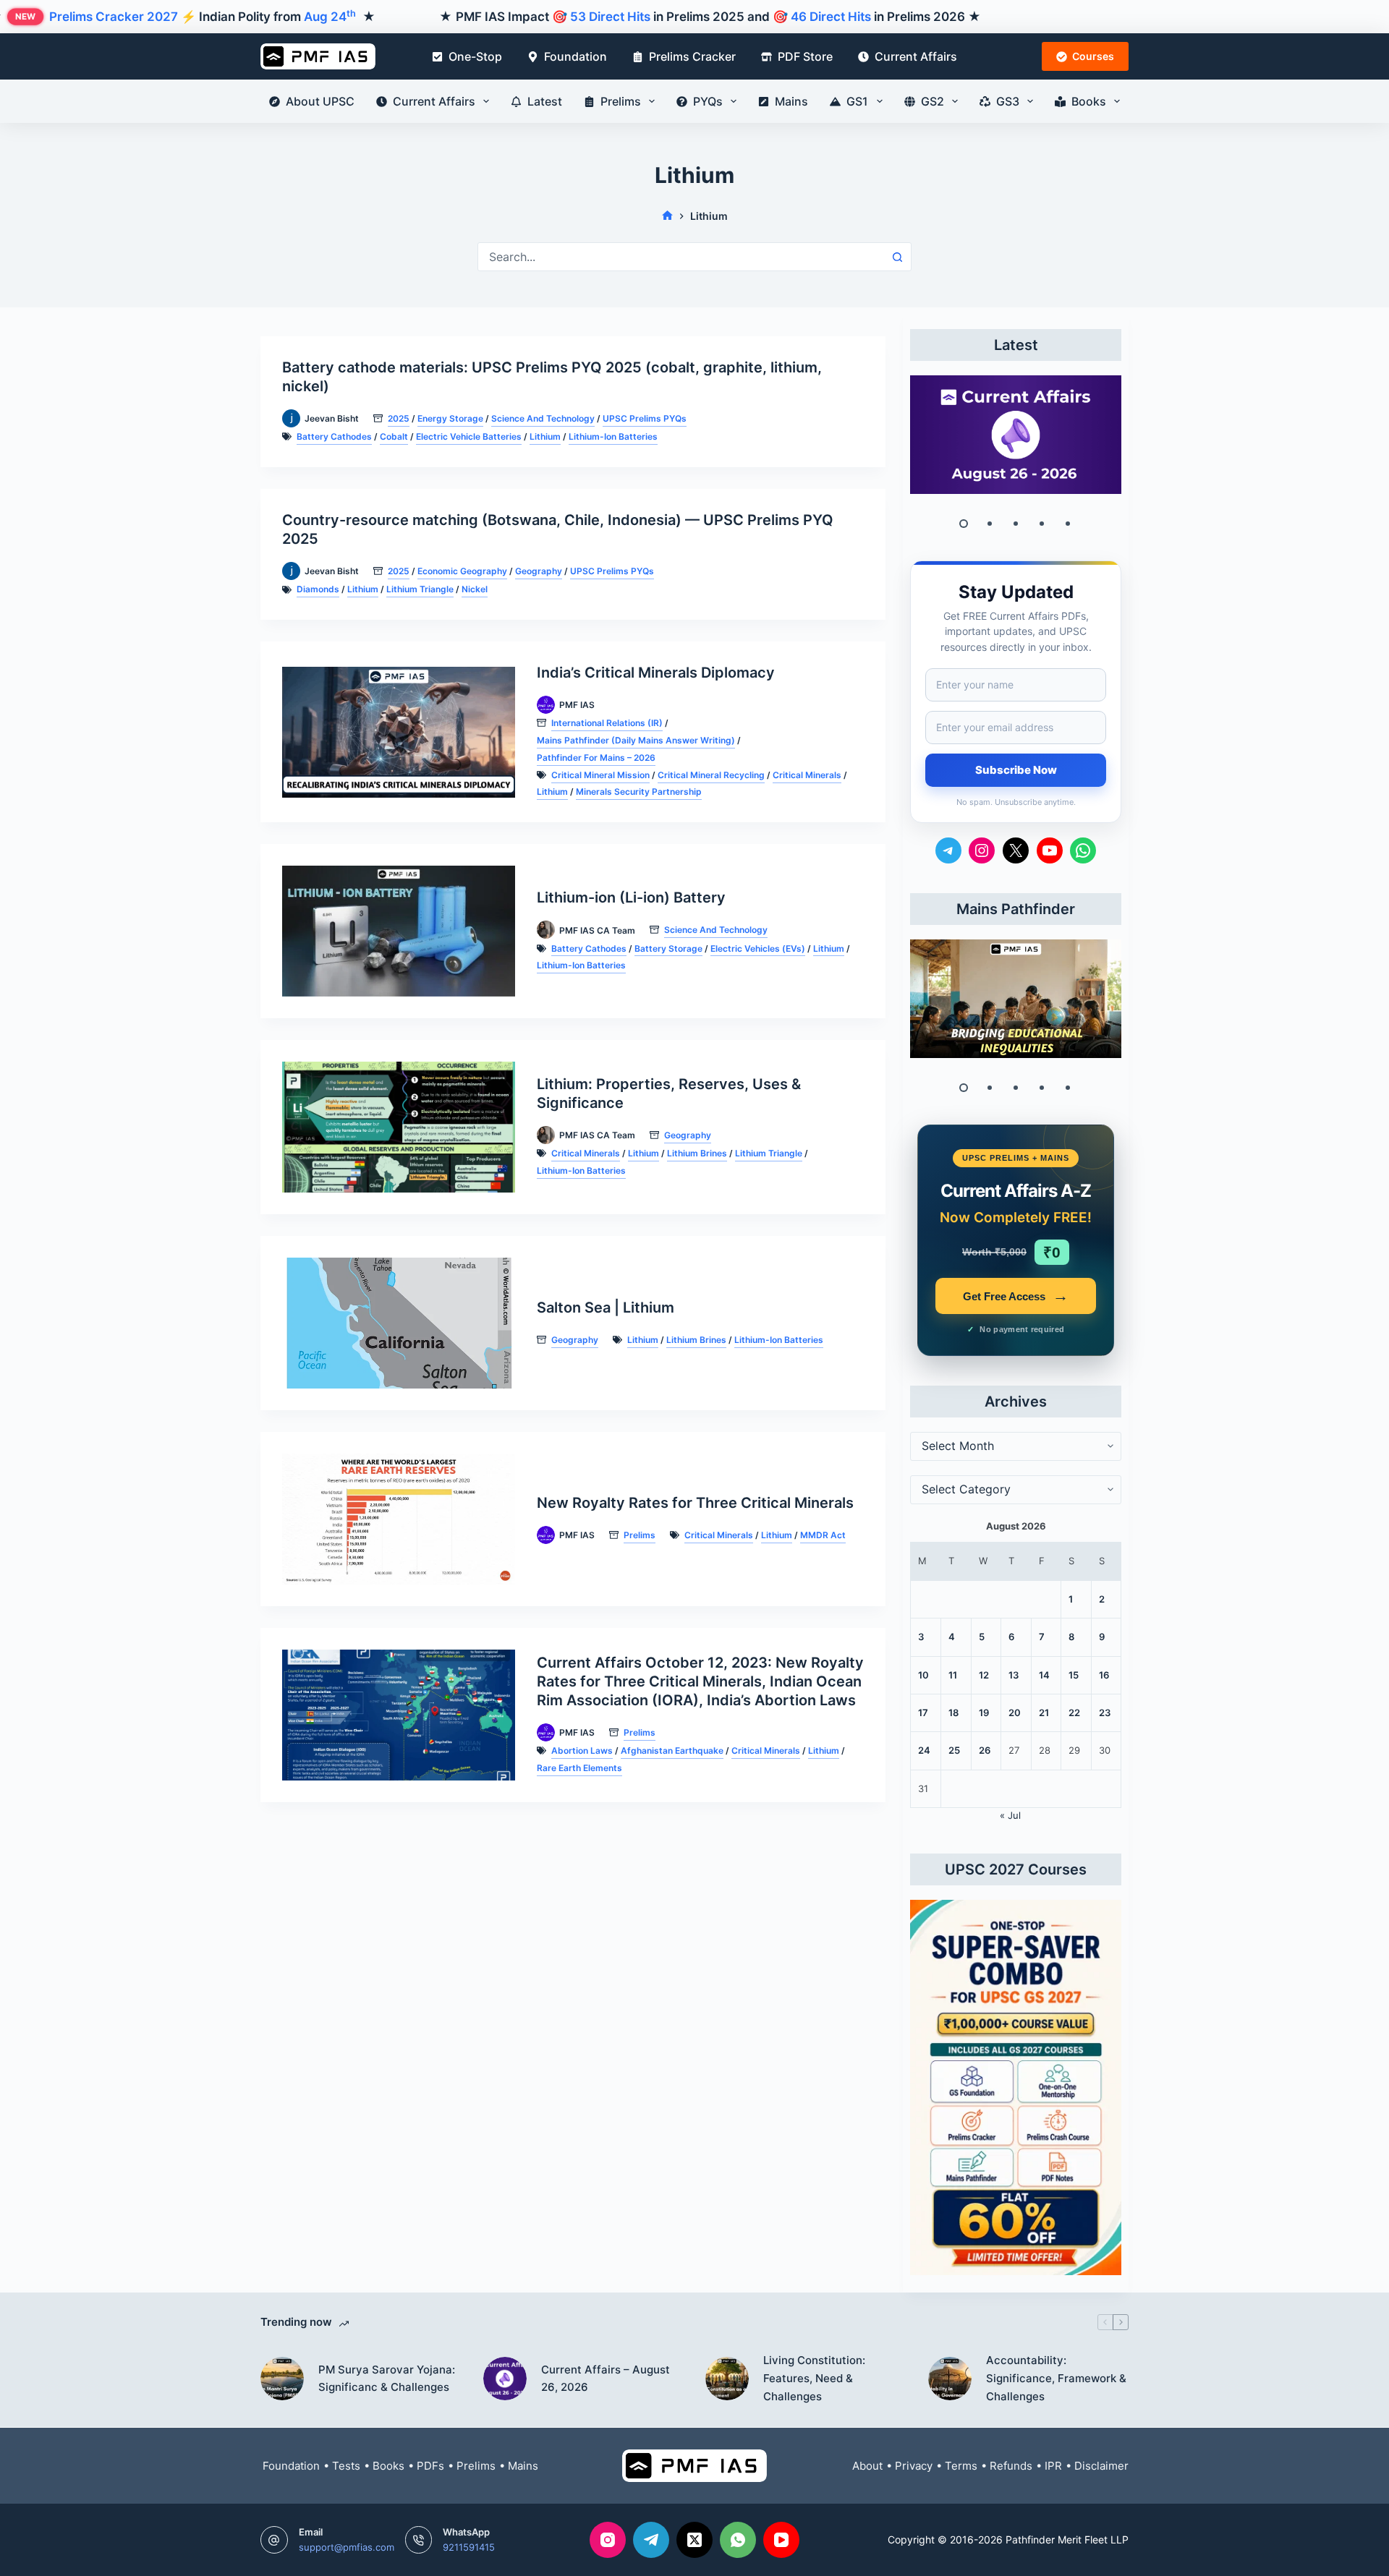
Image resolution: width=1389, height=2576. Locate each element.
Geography (539, 571)
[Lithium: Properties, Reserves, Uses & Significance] (399, 1127)
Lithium (545, 436)
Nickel (475, 589)
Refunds (1011, 2466)
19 (984, 1713)
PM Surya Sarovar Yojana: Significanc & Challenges (387, 2379)
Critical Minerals (807, 775)
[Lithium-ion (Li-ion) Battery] (399, 931)
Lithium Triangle (420, 589)
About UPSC (320, 101)
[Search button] (897, 257)
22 (1074, 1713)
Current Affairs (916, 56)
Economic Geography (462, 571)
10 (923, 1675)
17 (923, 1713)
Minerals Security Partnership (639, 792)
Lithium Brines (697, 1153)
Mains (791, 101)
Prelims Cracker (692, 56)
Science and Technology (543, 418)
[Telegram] (651, 2540)
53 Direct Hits (610, 17)
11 (953, 1675)
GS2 (933, 101)
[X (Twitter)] (694, 2540)
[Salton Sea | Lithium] (399, 1323)
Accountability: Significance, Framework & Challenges (1056, 2378)
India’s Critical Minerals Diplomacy (656, 673)
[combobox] (681, 257)
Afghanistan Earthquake (672, 1750)
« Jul (1010, 1815)
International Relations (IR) (607, 723)
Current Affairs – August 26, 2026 (606, 2379)
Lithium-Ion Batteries (613, 436)
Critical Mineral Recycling (711, 775)
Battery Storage (668, 948)
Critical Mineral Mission (600, 775)
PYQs (708, 101)
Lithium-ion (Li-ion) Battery (631, 897)
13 (1014, 1675)
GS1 (857, 101)
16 (1104, 1675)
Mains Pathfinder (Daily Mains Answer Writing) (636, 740)
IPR (1053, 2466)
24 (924, 1750)
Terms (961, 2466)
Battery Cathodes (334, 436)
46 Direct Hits (831, 17)
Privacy (914, 2466)
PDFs (430, 2466)
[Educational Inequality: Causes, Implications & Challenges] (1016, 999)
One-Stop (475, 56)
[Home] (667, 216)
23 (1105, 1713)
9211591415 (469, 2547)
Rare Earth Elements (579, 1768)
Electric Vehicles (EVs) (758, 948)
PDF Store (805, 56)
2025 (399, 418)
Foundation (575, 56)
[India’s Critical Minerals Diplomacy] (399, 732)
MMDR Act (823, 1535)
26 (985, 1750)
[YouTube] (781, 2540)
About (867, 2466)
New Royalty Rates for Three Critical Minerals (695, 1503)
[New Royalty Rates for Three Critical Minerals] (399, 1519)
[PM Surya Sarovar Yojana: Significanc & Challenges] (282, 2379)
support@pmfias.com (347, 2547)
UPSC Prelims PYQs (645, 418)
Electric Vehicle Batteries (469, 436)
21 (1044, 1713)
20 (1015, 1713)
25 (954, 1750)
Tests (346, 2466)
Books (1089, 101)
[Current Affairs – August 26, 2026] (1016, 435)
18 (953, 1713)
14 (1044, 1675)
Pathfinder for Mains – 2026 (596, 758)
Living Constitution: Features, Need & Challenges (814, 2378)
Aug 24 (330, 17)
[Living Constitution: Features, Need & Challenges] (727, 2379)
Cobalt (394, 436)
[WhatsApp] (738, 2540)
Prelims (621, 101)
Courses (1093, 56)
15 (1074, 1675)
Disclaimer (1101, 2466)
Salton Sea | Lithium (606, 1308)
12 (984, 1675)
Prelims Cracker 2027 (114, 17)
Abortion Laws (582, 1750)
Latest (545, 101)
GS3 (1008, 101)
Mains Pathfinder (1016, 909)
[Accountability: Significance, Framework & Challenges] (950, 2379)
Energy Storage (450, 418)
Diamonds (318, 589)
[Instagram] (608, 2540)
